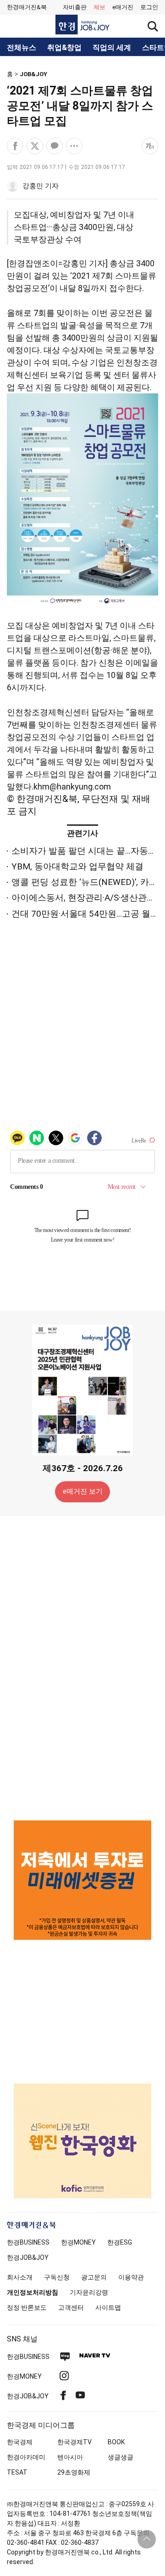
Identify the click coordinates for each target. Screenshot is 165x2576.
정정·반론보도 (27, 2307)
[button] (149, 7)
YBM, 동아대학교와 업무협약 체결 (77, 866)
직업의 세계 (112, 48)
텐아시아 (70, 2457)
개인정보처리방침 (33, 2292)
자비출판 (75, 7)
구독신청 (57, 2277)
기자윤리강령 (89, 2292)
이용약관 (131, 2277)
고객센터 (71, 2307)
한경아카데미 (26, 2457)
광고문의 (94, 2277)
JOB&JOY (33, 74)
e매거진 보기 (83, 1491)
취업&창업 (64, 48)
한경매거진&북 (27, 7)
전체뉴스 (22, 48)
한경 (28, 2242)
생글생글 (121, 2457)
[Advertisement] (82, 1668)
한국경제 (20, 2442)
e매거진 (123, 7)
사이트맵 (108, 2307)
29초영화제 (74, 2472)
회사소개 (20, 2277)
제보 (99, 7)
